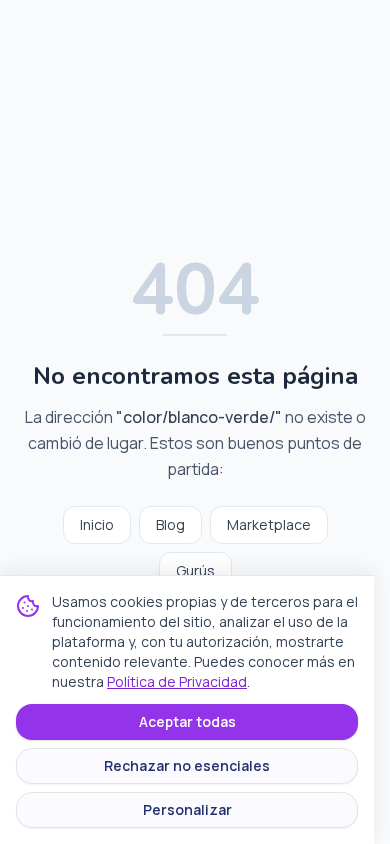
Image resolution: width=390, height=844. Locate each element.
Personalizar (187, 809)
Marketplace (269, 524)
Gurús (195, 570)
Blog (170, 524)
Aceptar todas (187, 721)
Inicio (97, 524)
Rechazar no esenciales (187, 765)
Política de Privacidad (177, 681)
